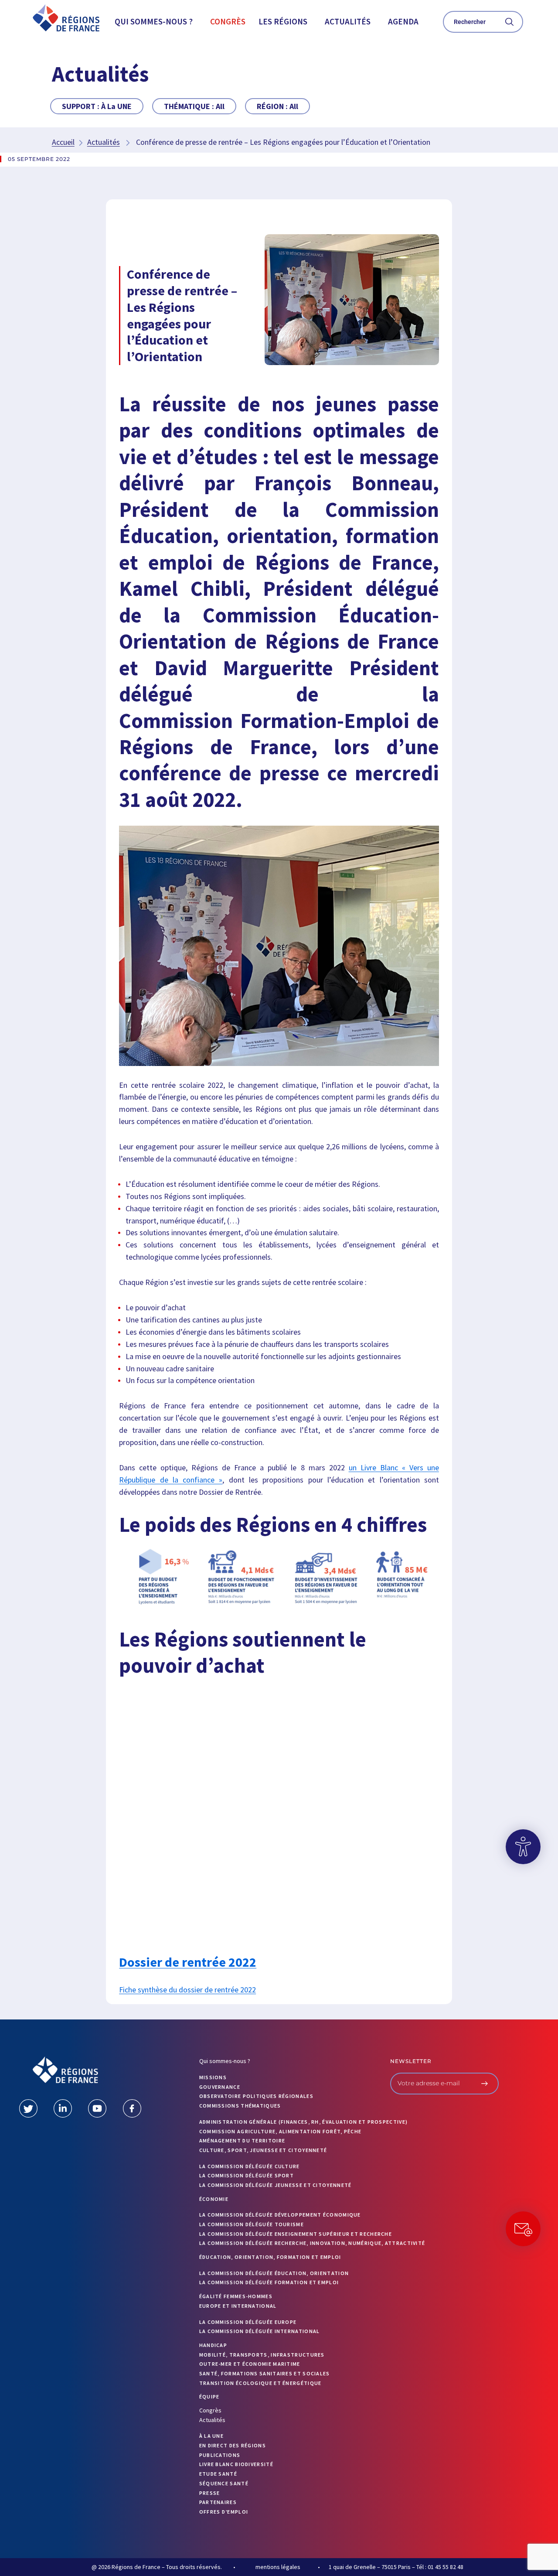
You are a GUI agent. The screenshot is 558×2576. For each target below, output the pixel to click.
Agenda (403, 21)
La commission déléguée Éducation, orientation (274, 2273)
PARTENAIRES (218, 2502)
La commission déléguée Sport (247, 2175)
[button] (156, 22)
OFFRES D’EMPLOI (224, 2512)
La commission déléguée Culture (250, 2166)
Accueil (63, 142)
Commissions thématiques (240, 2106)
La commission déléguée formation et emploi (269, 2282)
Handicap (213, 2345)
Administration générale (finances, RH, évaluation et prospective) (304, 2122)
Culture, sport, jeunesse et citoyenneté (263, 2150)
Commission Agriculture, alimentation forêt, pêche (281, 2131)
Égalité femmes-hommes (236, 2296)
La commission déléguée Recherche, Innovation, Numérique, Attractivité (312, 2243)
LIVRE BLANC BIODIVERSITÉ (236, 2464)
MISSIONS (213, 2077)
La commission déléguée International (260, 2331)
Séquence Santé (224, 2483)
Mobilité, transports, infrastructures (262, 2355)
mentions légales (278, 2567)
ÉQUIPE (209, 2397)
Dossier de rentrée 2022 (188, 1962)
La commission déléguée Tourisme (252, 2224)
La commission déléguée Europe (248, 2322)
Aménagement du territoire (242, 2140)
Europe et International (238, 2306)
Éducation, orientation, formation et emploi (270, 2257)
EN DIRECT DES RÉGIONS (233, 2445)
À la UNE (211, 2436)
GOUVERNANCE (220, 2087)
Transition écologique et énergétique (260, 2383)
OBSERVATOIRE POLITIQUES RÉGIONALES (256, 2096)
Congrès (228, 21)
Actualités (348, 21)
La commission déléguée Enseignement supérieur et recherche (296, 2234)
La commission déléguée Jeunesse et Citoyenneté (276, 2185)
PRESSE (210, 2493)
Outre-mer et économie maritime (250, 2364)
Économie (214, 2199)
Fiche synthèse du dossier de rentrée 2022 (187, 1990)
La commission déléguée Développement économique (280, 2215)
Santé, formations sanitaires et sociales (265, 2373)
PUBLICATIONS (220, 2455)
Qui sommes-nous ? (154, 21)
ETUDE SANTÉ (218, 2474)
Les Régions (283, 21)
